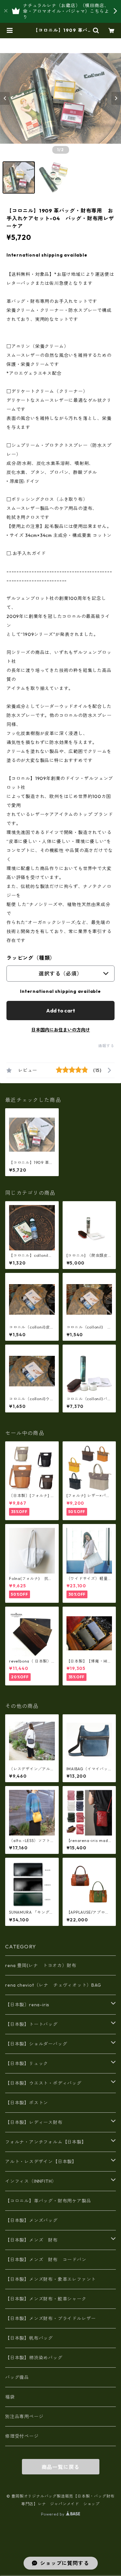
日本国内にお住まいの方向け (61, 1030)
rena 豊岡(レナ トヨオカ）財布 (41, 1965)
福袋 (10, 2397)
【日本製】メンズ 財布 (34, 2240)
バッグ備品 (17, 2377)
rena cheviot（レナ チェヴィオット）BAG (53, 1985)
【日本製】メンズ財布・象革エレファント (50, 2279)
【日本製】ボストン (27, 2103)
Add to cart (61, 1011)
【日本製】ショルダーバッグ (36, 2044)
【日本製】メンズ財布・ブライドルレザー (50, 2318)
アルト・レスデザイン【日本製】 (41, 2162)
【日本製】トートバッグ (31, 2024)
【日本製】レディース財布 (34, 2122)
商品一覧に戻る (61, 2467)
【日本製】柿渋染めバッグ (34, 2358)
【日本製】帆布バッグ (31, 2338)
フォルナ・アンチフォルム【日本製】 (46, 2142)
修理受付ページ (22, 2436)
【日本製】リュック (27, 2064)
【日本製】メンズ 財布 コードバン (46, 2260)
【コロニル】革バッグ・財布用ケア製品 (48, 2201)
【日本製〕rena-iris (27, 2005)
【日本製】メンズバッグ (31, 2220)
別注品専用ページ (24, 2417)
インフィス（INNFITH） (31, 2181)
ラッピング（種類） (31, 958)
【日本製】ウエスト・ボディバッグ (43, 2083)
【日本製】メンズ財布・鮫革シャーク (46, 2299)
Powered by (53, 2514)
